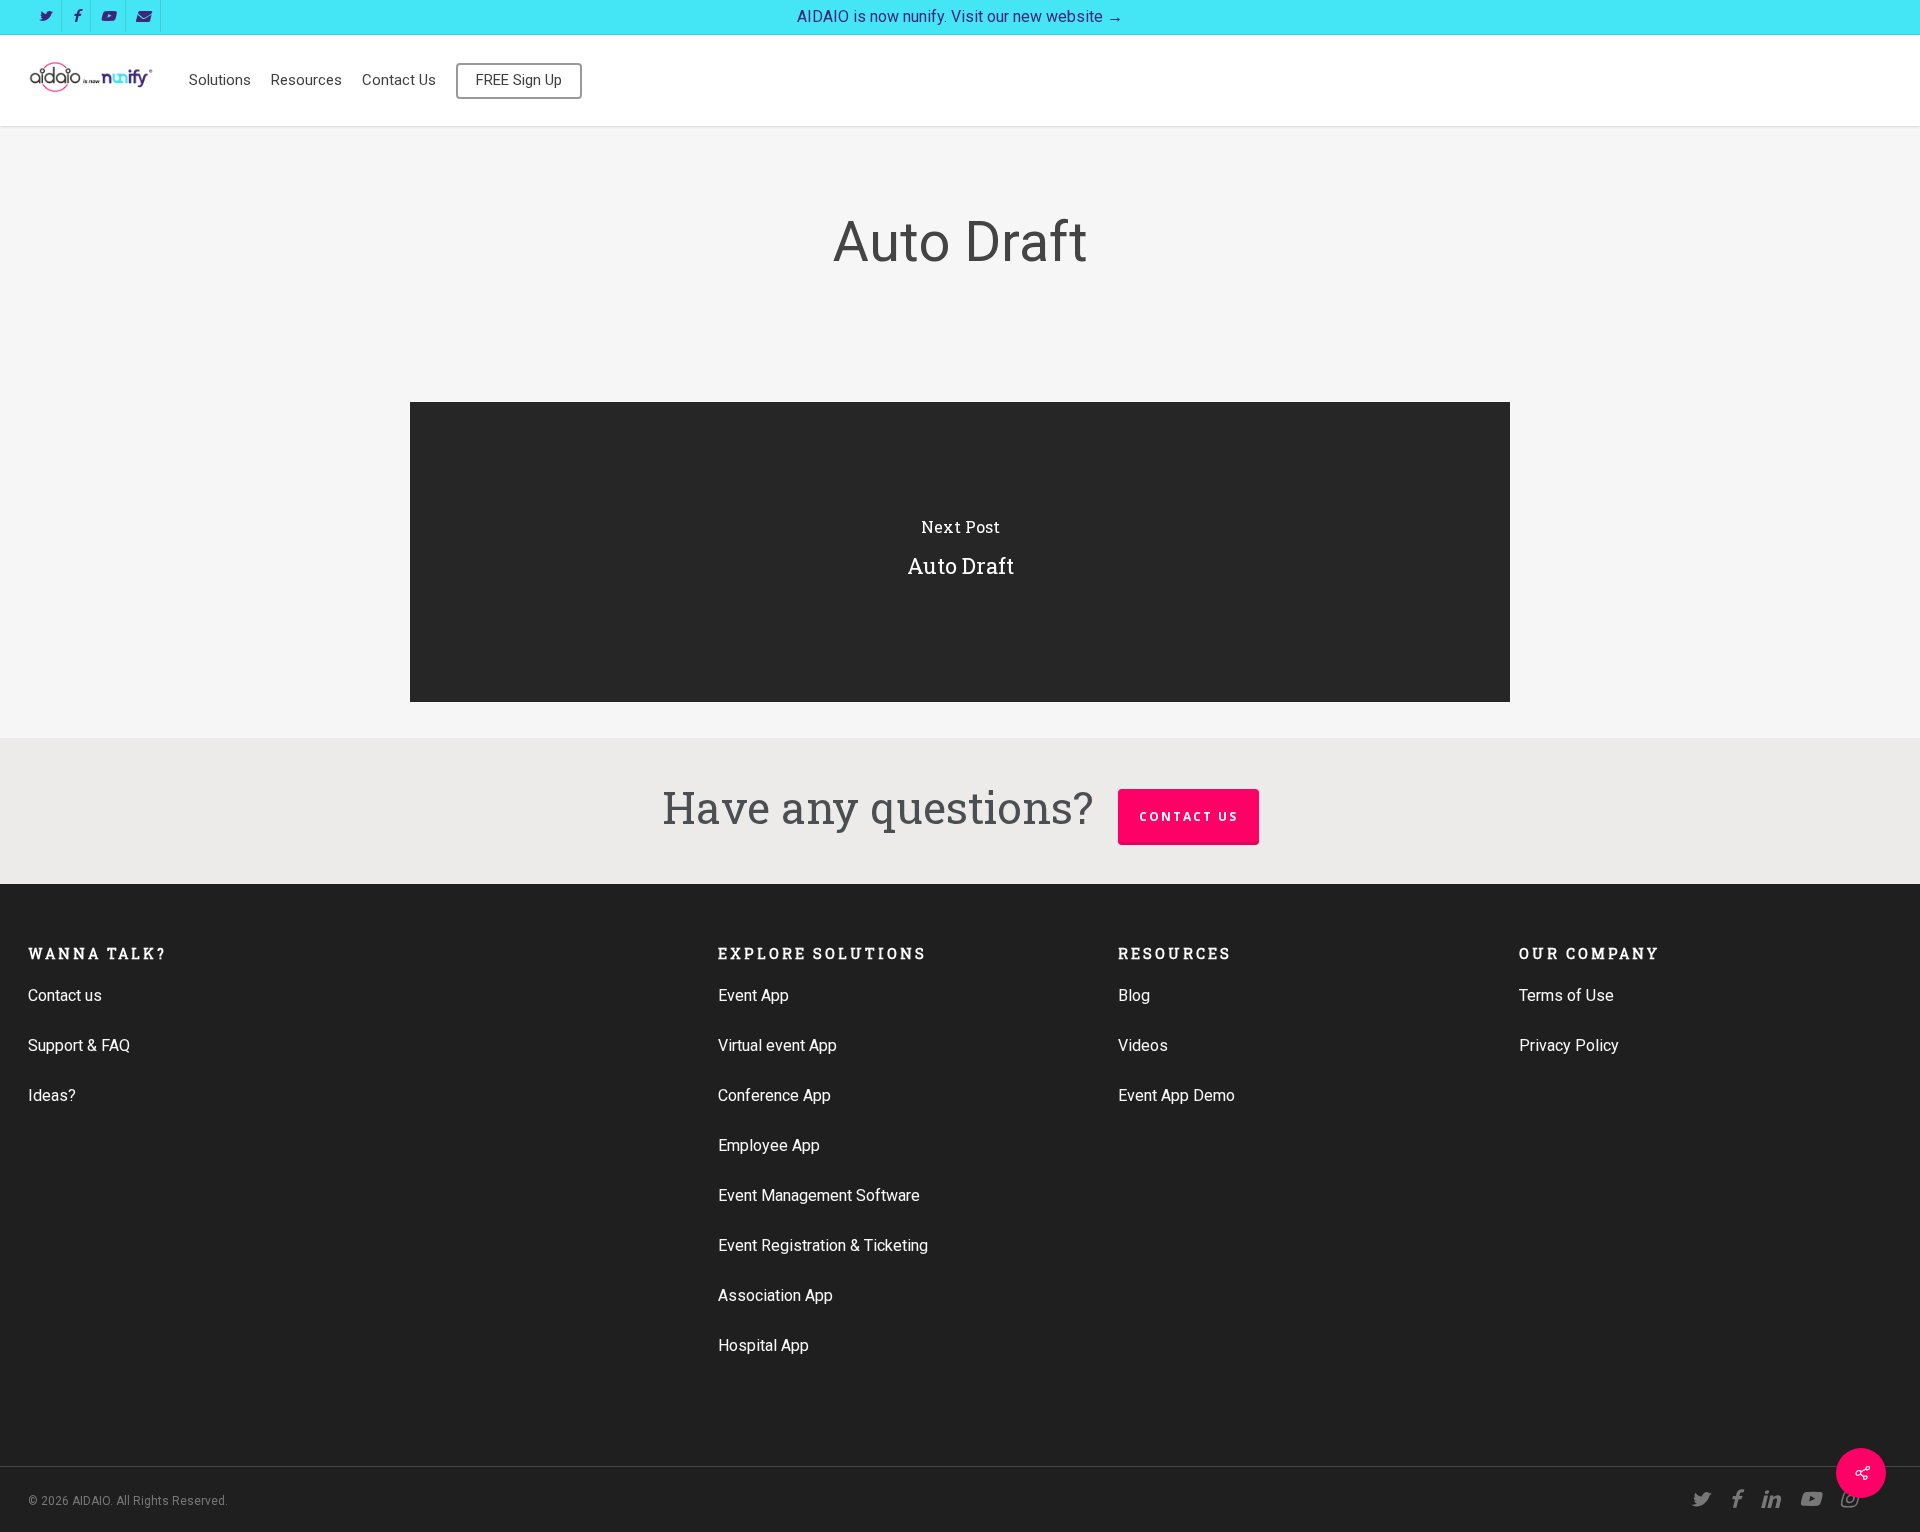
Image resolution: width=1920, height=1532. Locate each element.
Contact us (1188, 816)
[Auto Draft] (960, 552)
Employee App (769, 1145)
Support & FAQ (79, 1045)
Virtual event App (777, 1045)
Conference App (774, 1095)
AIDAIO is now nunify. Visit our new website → (960, 16)
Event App (753, 995)
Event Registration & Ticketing (823, 1245)
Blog (1134, 995)
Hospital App (763, 1345)
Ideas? (52, 1095)
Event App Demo (1176, 1095)
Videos (1143, 1045)
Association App (775, 1295)
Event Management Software (819, 1195)
